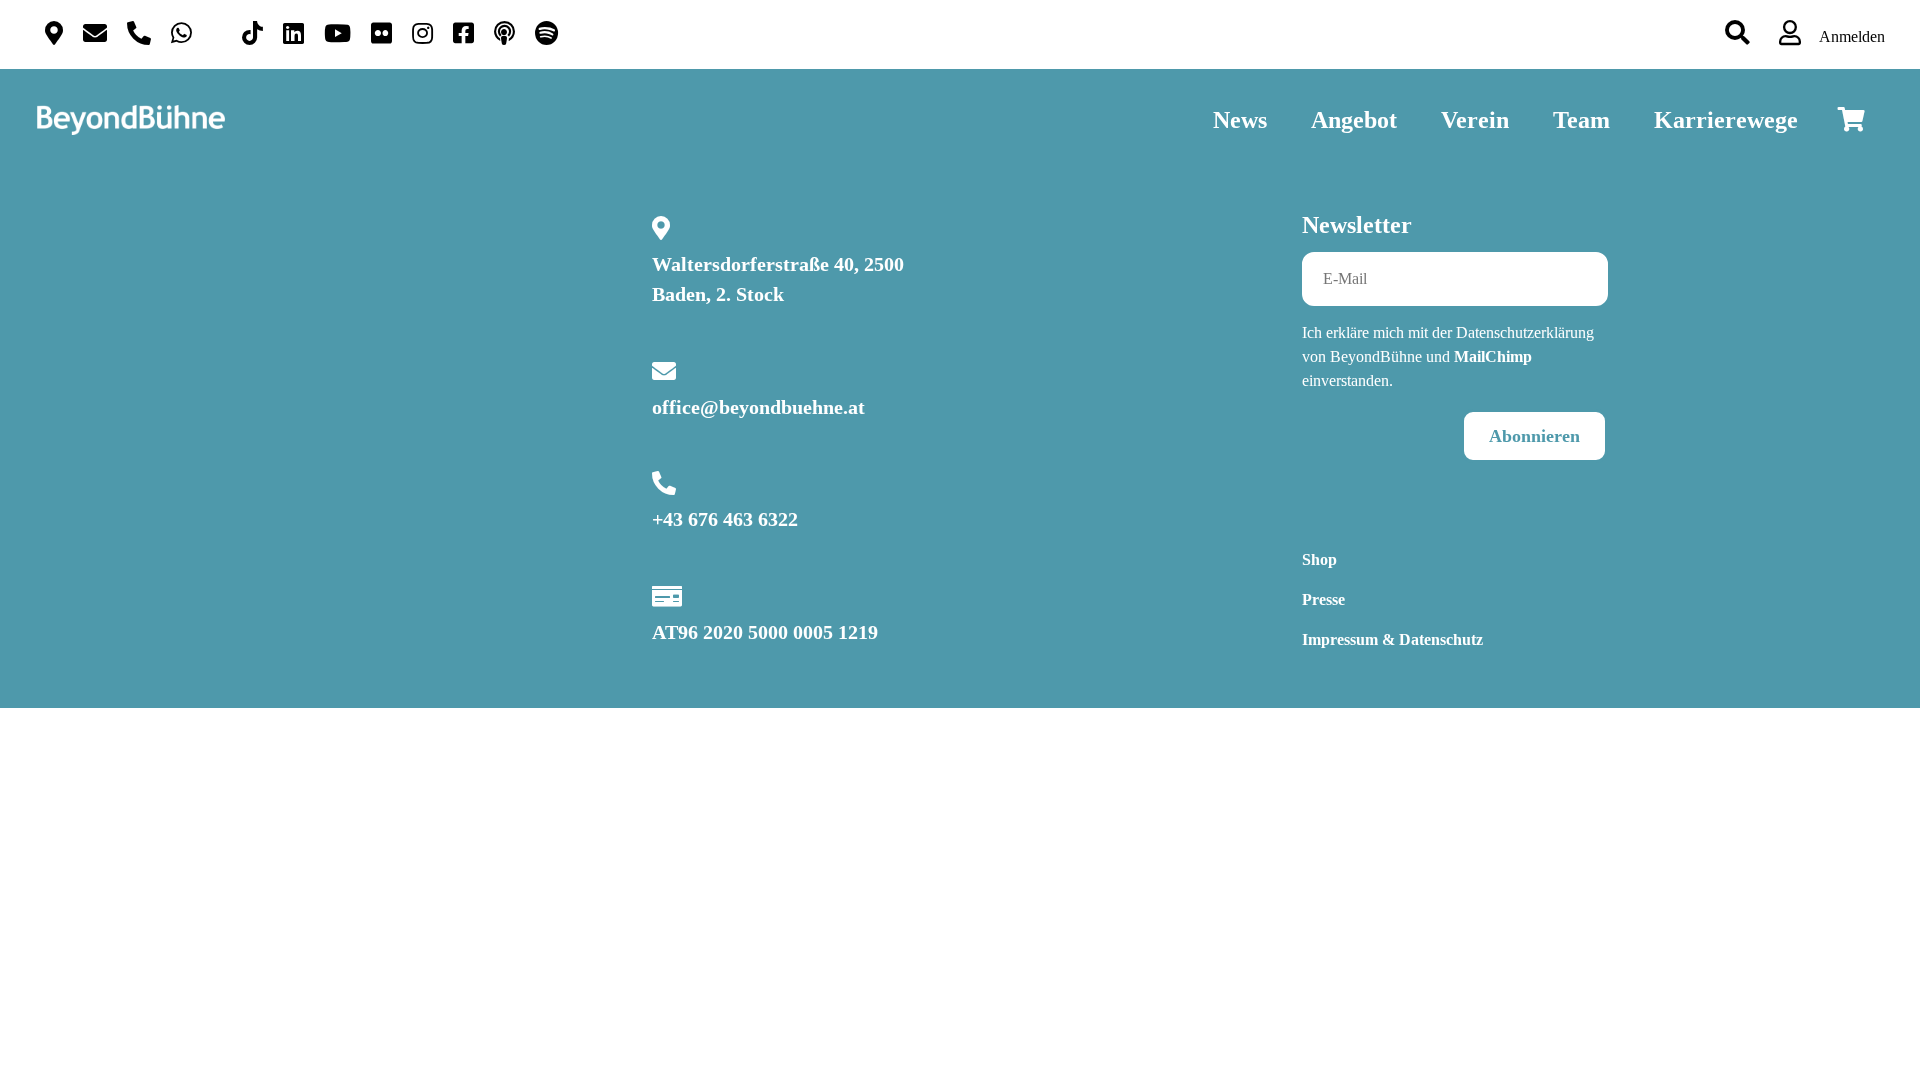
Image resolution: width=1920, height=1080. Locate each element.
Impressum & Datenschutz (1392, 639)
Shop (1319, 559)
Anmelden (1850, 36)
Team (1581, 120)
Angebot (1354, 120)
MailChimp (1493, 356)
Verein (1475, 120)
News (1240, 120)
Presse (1323, 599)
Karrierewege (1726, 120)
